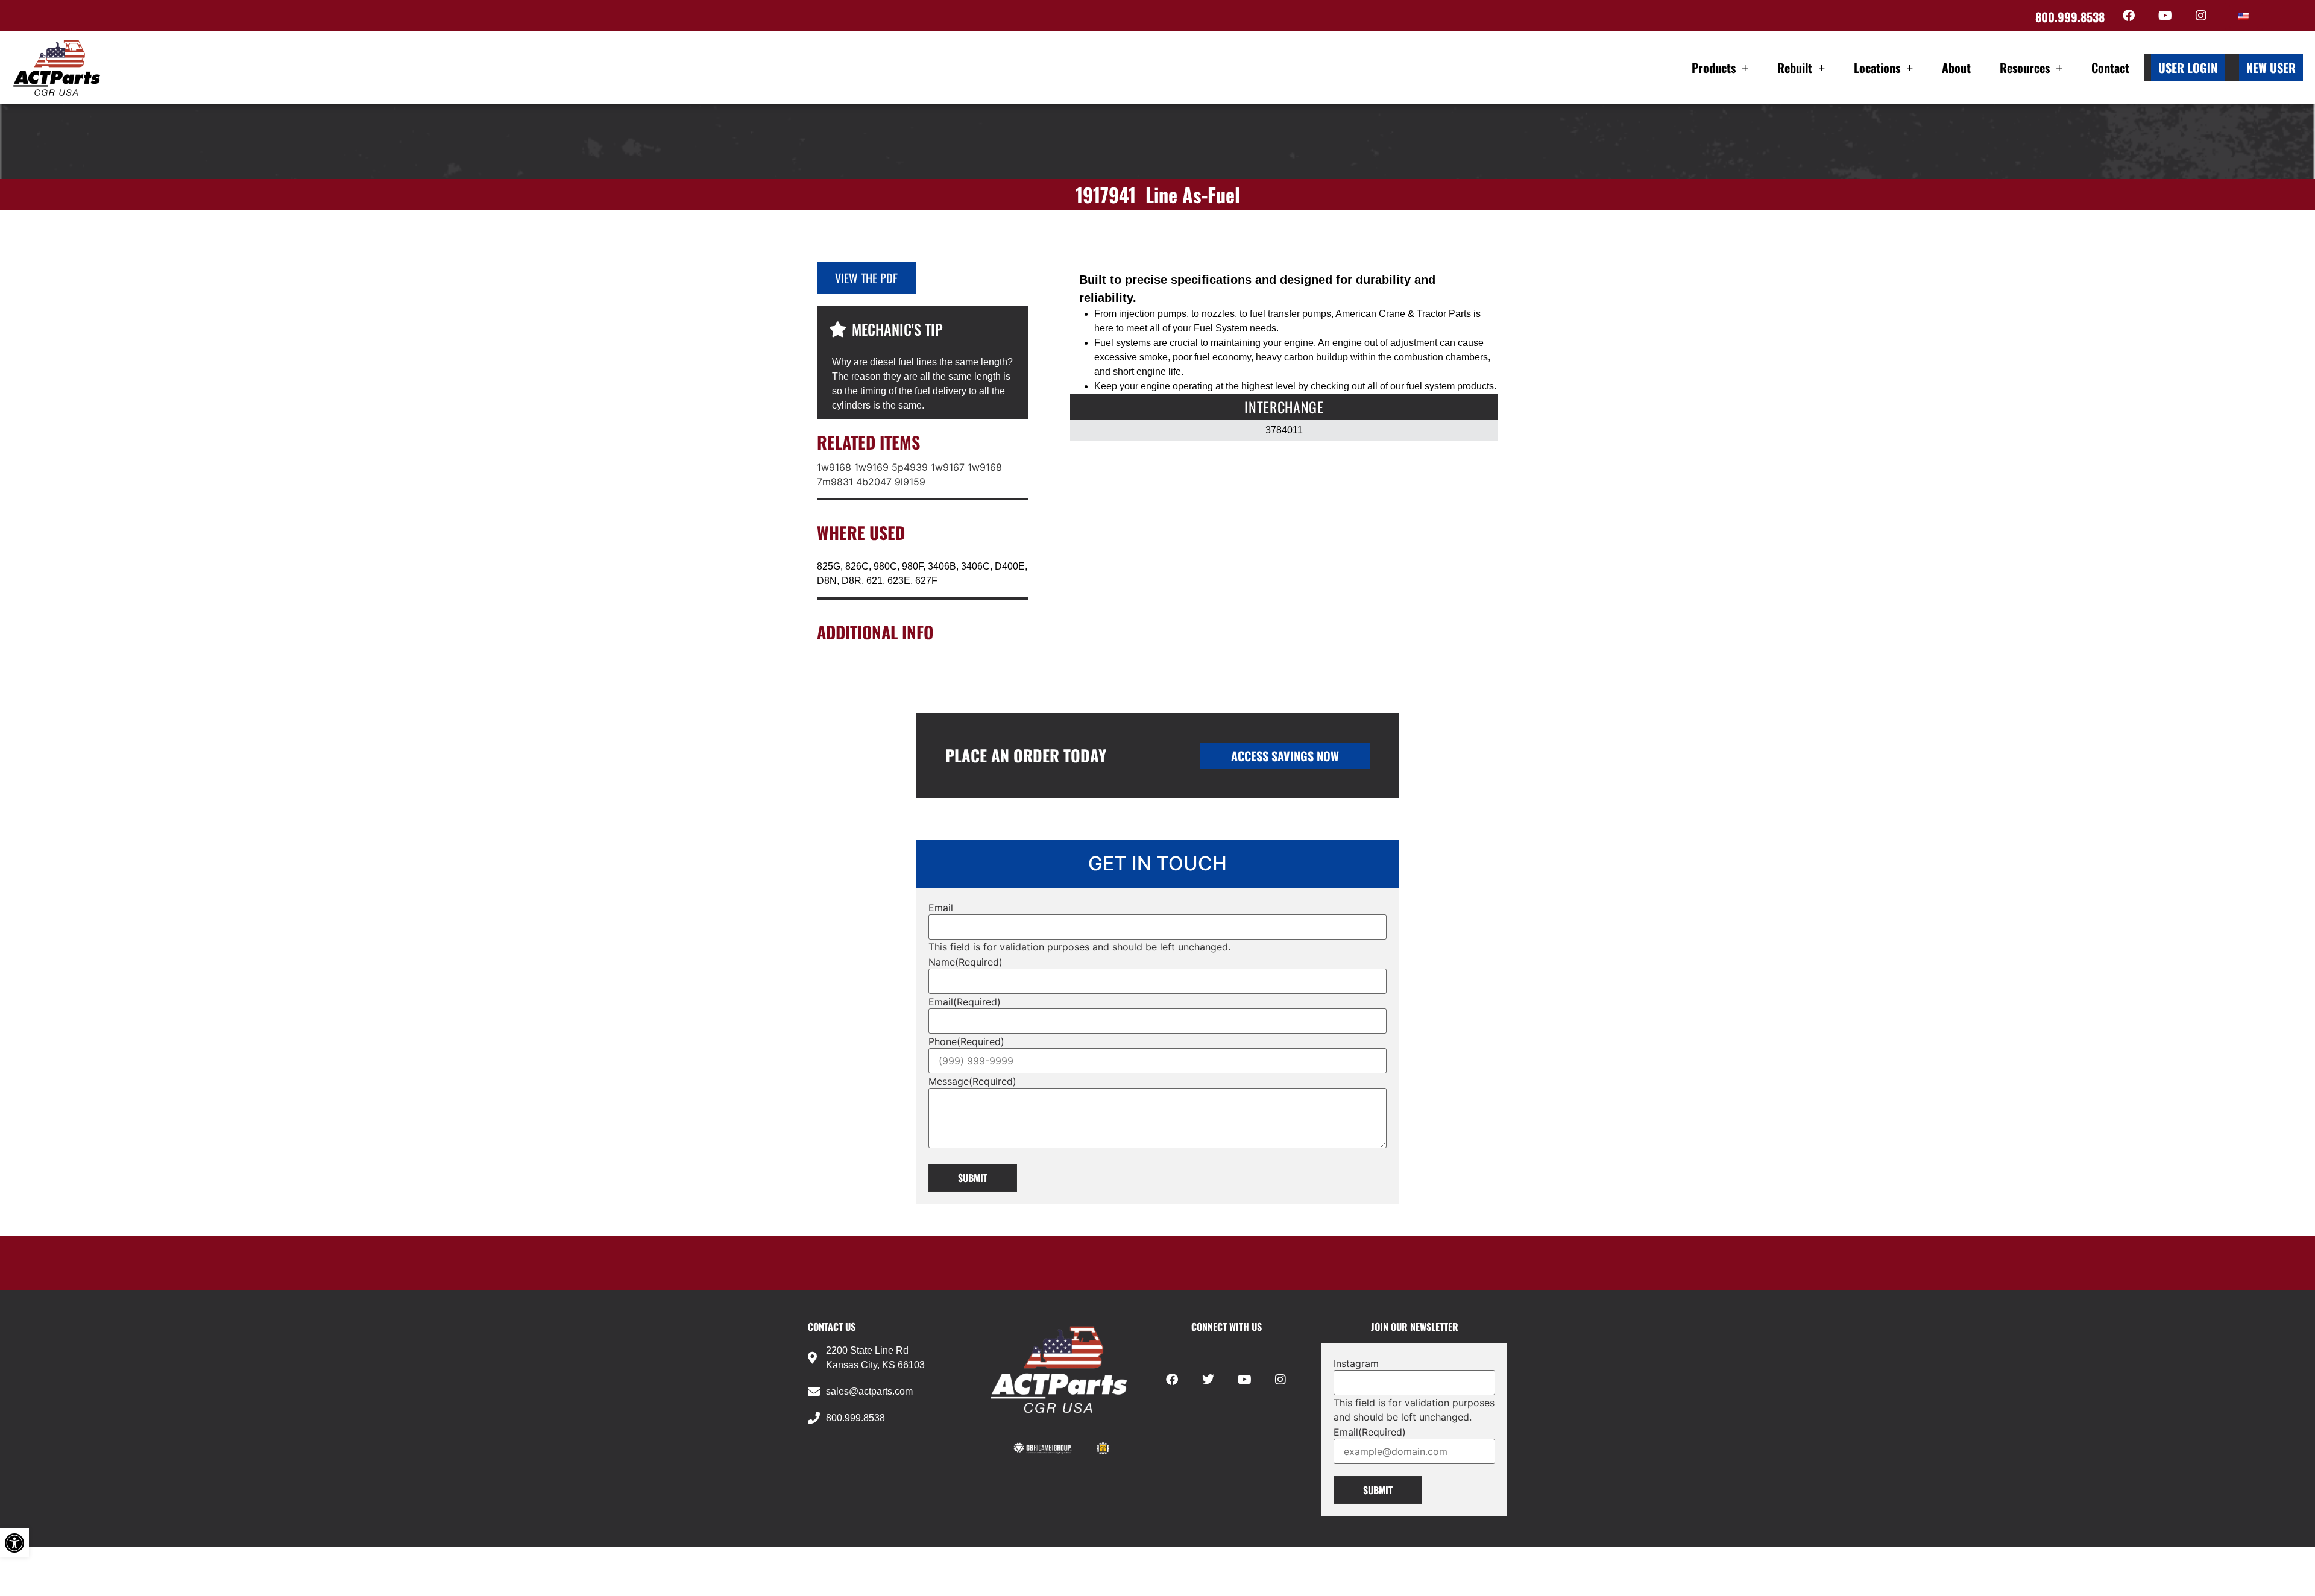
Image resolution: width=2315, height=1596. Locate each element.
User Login (2188, 68)
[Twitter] (1208, 1380)
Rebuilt (1795, 68)
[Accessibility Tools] (14, 1543)
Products (1714, 68)
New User (2271, 68)
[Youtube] (2165, 16)
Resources (2025, 68)
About (1956, 68)
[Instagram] (2201, 16)
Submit (973, 1178)
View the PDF (866, 278)
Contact (2110, 68)
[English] (2244, 16)
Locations (1877, 68)
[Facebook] (2129, 16)
